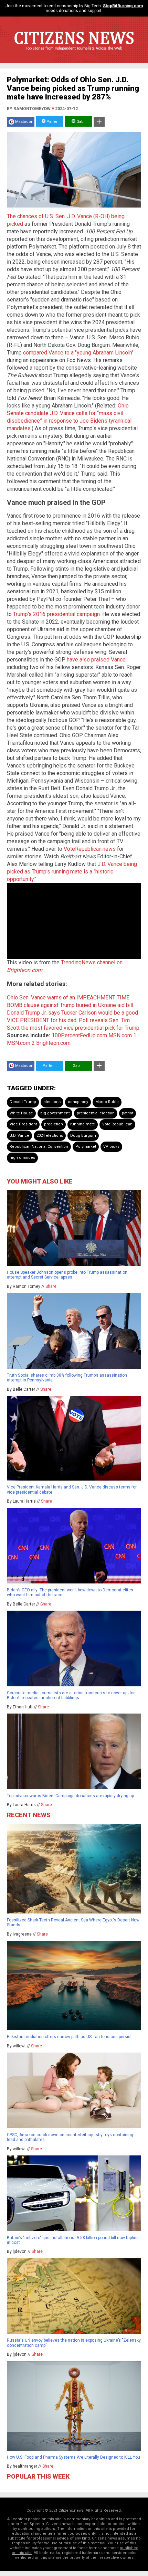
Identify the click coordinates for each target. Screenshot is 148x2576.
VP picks (111, 1147)
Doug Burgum (83, 1136)
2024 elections (50, 1136)
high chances (22, 1158)
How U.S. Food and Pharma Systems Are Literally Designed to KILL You (73, 2457)
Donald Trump (23, 1102)
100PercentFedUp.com (79, 1035)
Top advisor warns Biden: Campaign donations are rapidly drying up (70, 1796)
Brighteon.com (53, 1043)
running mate (83, 1124)
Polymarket (86, 1147)
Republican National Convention (39, 1147)
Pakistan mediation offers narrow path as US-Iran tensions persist (69, 2037)
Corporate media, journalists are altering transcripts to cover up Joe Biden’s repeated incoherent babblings (71, 1695)
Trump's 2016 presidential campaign (56, 614)
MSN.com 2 (21, 1043)
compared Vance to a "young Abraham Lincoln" (78, 353)
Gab (80, 122)
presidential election (96, 1113)
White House (21, 1113)
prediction (54, 1124)
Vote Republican (117, 1124)
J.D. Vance (19, 1136)
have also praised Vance (96, 660)
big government (55, 1113)
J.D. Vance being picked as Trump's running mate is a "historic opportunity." (72, 872)
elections (52, 1102)
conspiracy (78, 1102)
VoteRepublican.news (90, 849)
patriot (128, 1113)
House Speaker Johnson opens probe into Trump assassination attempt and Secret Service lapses (67, 1275)
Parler (51, 122)
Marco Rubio (107, 1102)
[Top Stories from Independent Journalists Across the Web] (74, 53)
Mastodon (24, 122)
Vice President (23, 1124)
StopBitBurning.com (123, 6)
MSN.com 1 (122, 1035)
